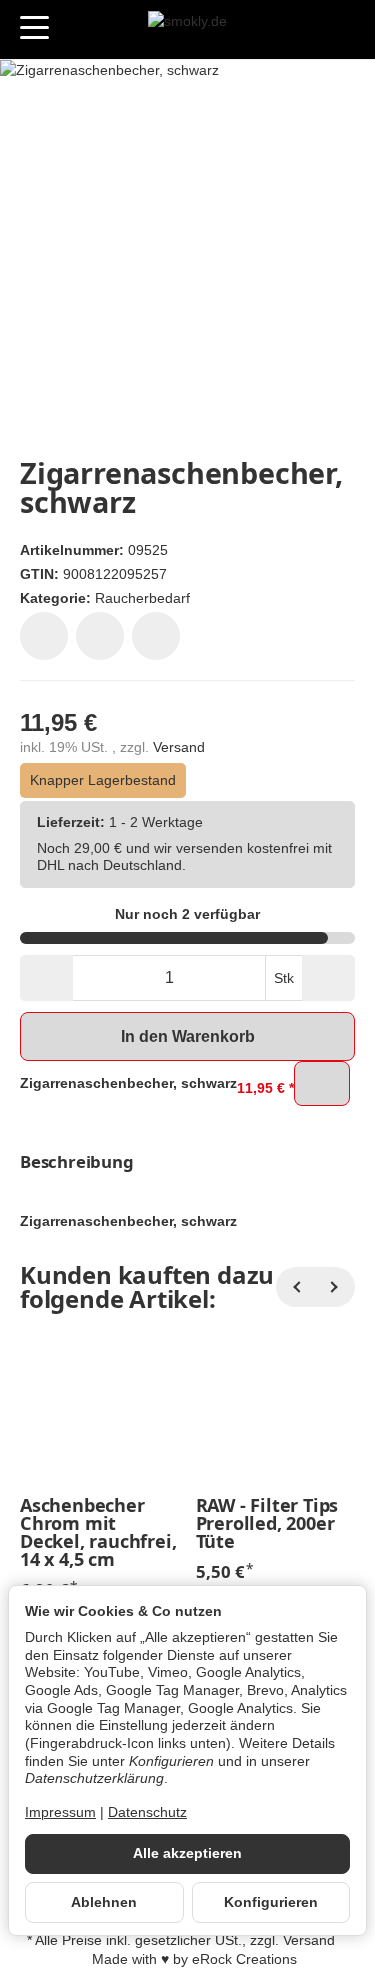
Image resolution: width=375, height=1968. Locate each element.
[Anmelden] (303, 29)
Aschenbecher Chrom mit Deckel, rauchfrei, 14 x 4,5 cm (98, 1532)
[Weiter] (335, 1287)
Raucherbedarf (142, 598)
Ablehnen (104, 1902)
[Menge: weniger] (46, 978)
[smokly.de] (187, 30)
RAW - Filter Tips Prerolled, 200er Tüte (267, 1523)
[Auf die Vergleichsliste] (100, 636)
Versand (179, 747)
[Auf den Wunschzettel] (44, 636)
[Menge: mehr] (328, 978)
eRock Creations (244, 1959)
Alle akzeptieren (187, 1853)
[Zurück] (296, 1287)
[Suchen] (77, 29)
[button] (187, 1162)
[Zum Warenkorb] (340, 29)
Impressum (60, 1812)
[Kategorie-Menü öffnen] (34, 27)
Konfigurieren (271, 1902)
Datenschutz (147, 1812)
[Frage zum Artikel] (156, 636)
